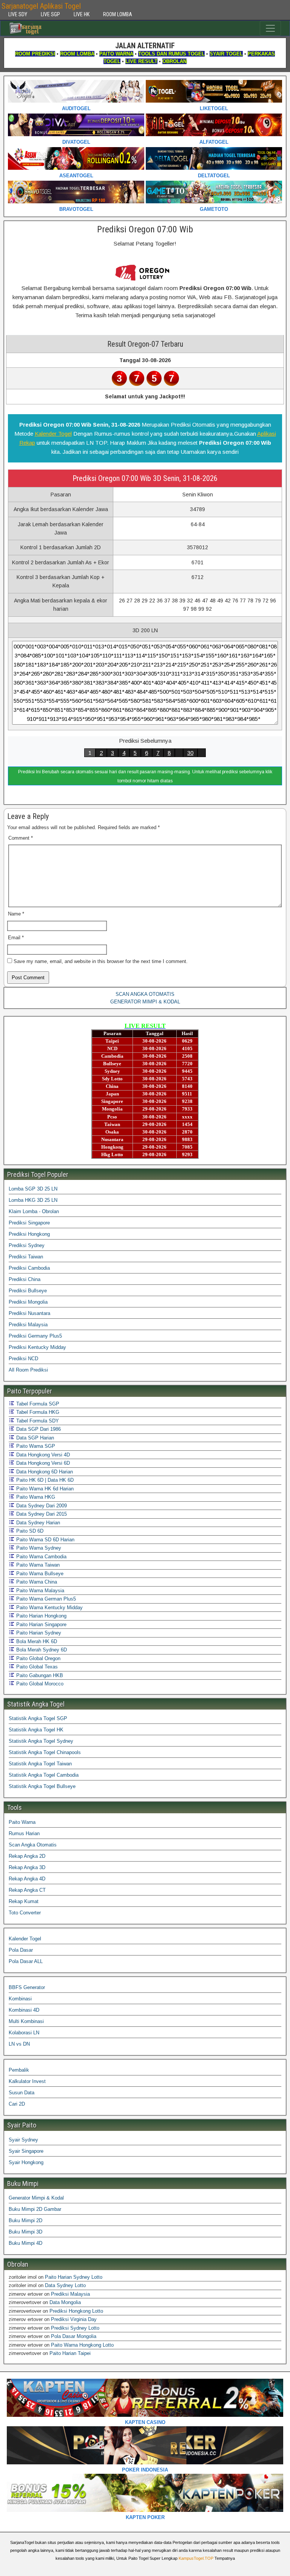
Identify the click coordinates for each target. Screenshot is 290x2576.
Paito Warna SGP (35, 1446)
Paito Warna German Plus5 (45, 1599)
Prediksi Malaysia (28, 1325)
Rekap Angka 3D (27, 1867)
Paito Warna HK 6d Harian (44, 1489)
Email (16, 938)
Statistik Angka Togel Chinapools (45, 1752)
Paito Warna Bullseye (39, 1574)
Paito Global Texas (36, 1667)
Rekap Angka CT (27, 1890)
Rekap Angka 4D (27, 1879)
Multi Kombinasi (26, 2021)
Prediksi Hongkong (29, 1234)
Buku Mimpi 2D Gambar (35, 2209)
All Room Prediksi (28, 1370)
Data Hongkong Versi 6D (42, 1463)
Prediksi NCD (23, 1359)
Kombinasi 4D (24, 2010)
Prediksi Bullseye (28, 1291)
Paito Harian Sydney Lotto (74, 2277)
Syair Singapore (26, 2151)
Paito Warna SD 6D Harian (45, 1540)
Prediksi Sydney (27, 1245)
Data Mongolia (65, 2302)
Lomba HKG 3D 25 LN (33, 1200)
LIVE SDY (18, 14)
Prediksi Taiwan (26, 1257)
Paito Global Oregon (38, 1658)
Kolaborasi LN (24, 2033)
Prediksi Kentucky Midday (37, 1347)
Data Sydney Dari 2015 (41, 1514)
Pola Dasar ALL (26, 1961)
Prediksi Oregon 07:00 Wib (145, 229)
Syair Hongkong (26, 2162)
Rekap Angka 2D (27, 1856)
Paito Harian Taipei (70, 2353)
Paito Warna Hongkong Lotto (82, 2345)
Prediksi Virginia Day (74, 2319)
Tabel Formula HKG (37, 1412)
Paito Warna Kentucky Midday (49, 1608)
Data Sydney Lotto (65, 2285)
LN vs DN (19, 2044)
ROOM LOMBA (118, 14)
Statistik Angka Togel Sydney (41, 1741)
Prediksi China (25, 1279)
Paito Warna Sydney (38, 1548)
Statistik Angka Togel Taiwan (40, 1764)
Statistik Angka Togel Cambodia (44, 1775)
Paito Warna (22, 1822)
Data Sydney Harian (37, 1523)
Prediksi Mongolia (28, 1302)
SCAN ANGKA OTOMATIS (145, 994)
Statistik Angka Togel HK (36, 1730)
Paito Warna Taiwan (37, 1565)
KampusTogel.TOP (196, 2558)
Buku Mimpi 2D (25, 2220)
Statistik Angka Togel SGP (38, 1718)
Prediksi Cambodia (29, 1268)
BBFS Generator (27, 1987)
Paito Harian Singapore (41, 1624)
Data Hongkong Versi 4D (42, 1455)
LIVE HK (82, 14)
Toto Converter (25, 1913)
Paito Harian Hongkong (41, 1616)
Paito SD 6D (29, 1531)
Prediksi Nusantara (29, 1313)
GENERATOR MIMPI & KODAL (145, 1002)
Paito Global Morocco (39, 1684)
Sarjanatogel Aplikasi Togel (41, 6)
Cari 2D (17, 2104)
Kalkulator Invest (27, 2081)
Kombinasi (20, 1999)
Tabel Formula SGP (37, 1404)
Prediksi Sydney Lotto (75, 2328)
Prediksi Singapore (29, 1223)
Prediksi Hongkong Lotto (76, 2311)
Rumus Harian (24, 1833)
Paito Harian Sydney (38, 1633)
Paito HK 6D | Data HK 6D (44, 1480)
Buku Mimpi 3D (25, 2232)
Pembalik (19, 2070)
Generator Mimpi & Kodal (36, 2198)
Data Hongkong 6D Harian (44, 1472)
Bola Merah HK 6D (36, 1641)
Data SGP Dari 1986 (38, 1429)
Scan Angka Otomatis (33, 1845)
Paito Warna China (36, 1582)
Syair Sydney (23, 2140)
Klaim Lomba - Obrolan (34, 1211)
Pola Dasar (21, 1950)
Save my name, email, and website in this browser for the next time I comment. (101, 961)
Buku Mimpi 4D (25, 2243)
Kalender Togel (53, 434)
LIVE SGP (50, 14)
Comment (21, 838)
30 (190, 753)
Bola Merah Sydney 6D (41, 1650)
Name (16, 914)
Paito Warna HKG (35, 1497)
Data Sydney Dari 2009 (41, 1506)
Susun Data (22, 2093)
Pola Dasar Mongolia (74, 2336)
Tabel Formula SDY (37, 1421)
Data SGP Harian (34, 1438)
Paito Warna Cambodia (41, 1557)
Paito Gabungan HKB (39, 1675)
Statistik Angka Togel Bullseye (42, 1786)
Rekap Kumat (24, 1901)
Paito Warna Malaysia (39, 1591)
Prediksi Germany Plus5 (35, 1336)
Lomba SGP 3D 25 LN (33, 1189)
